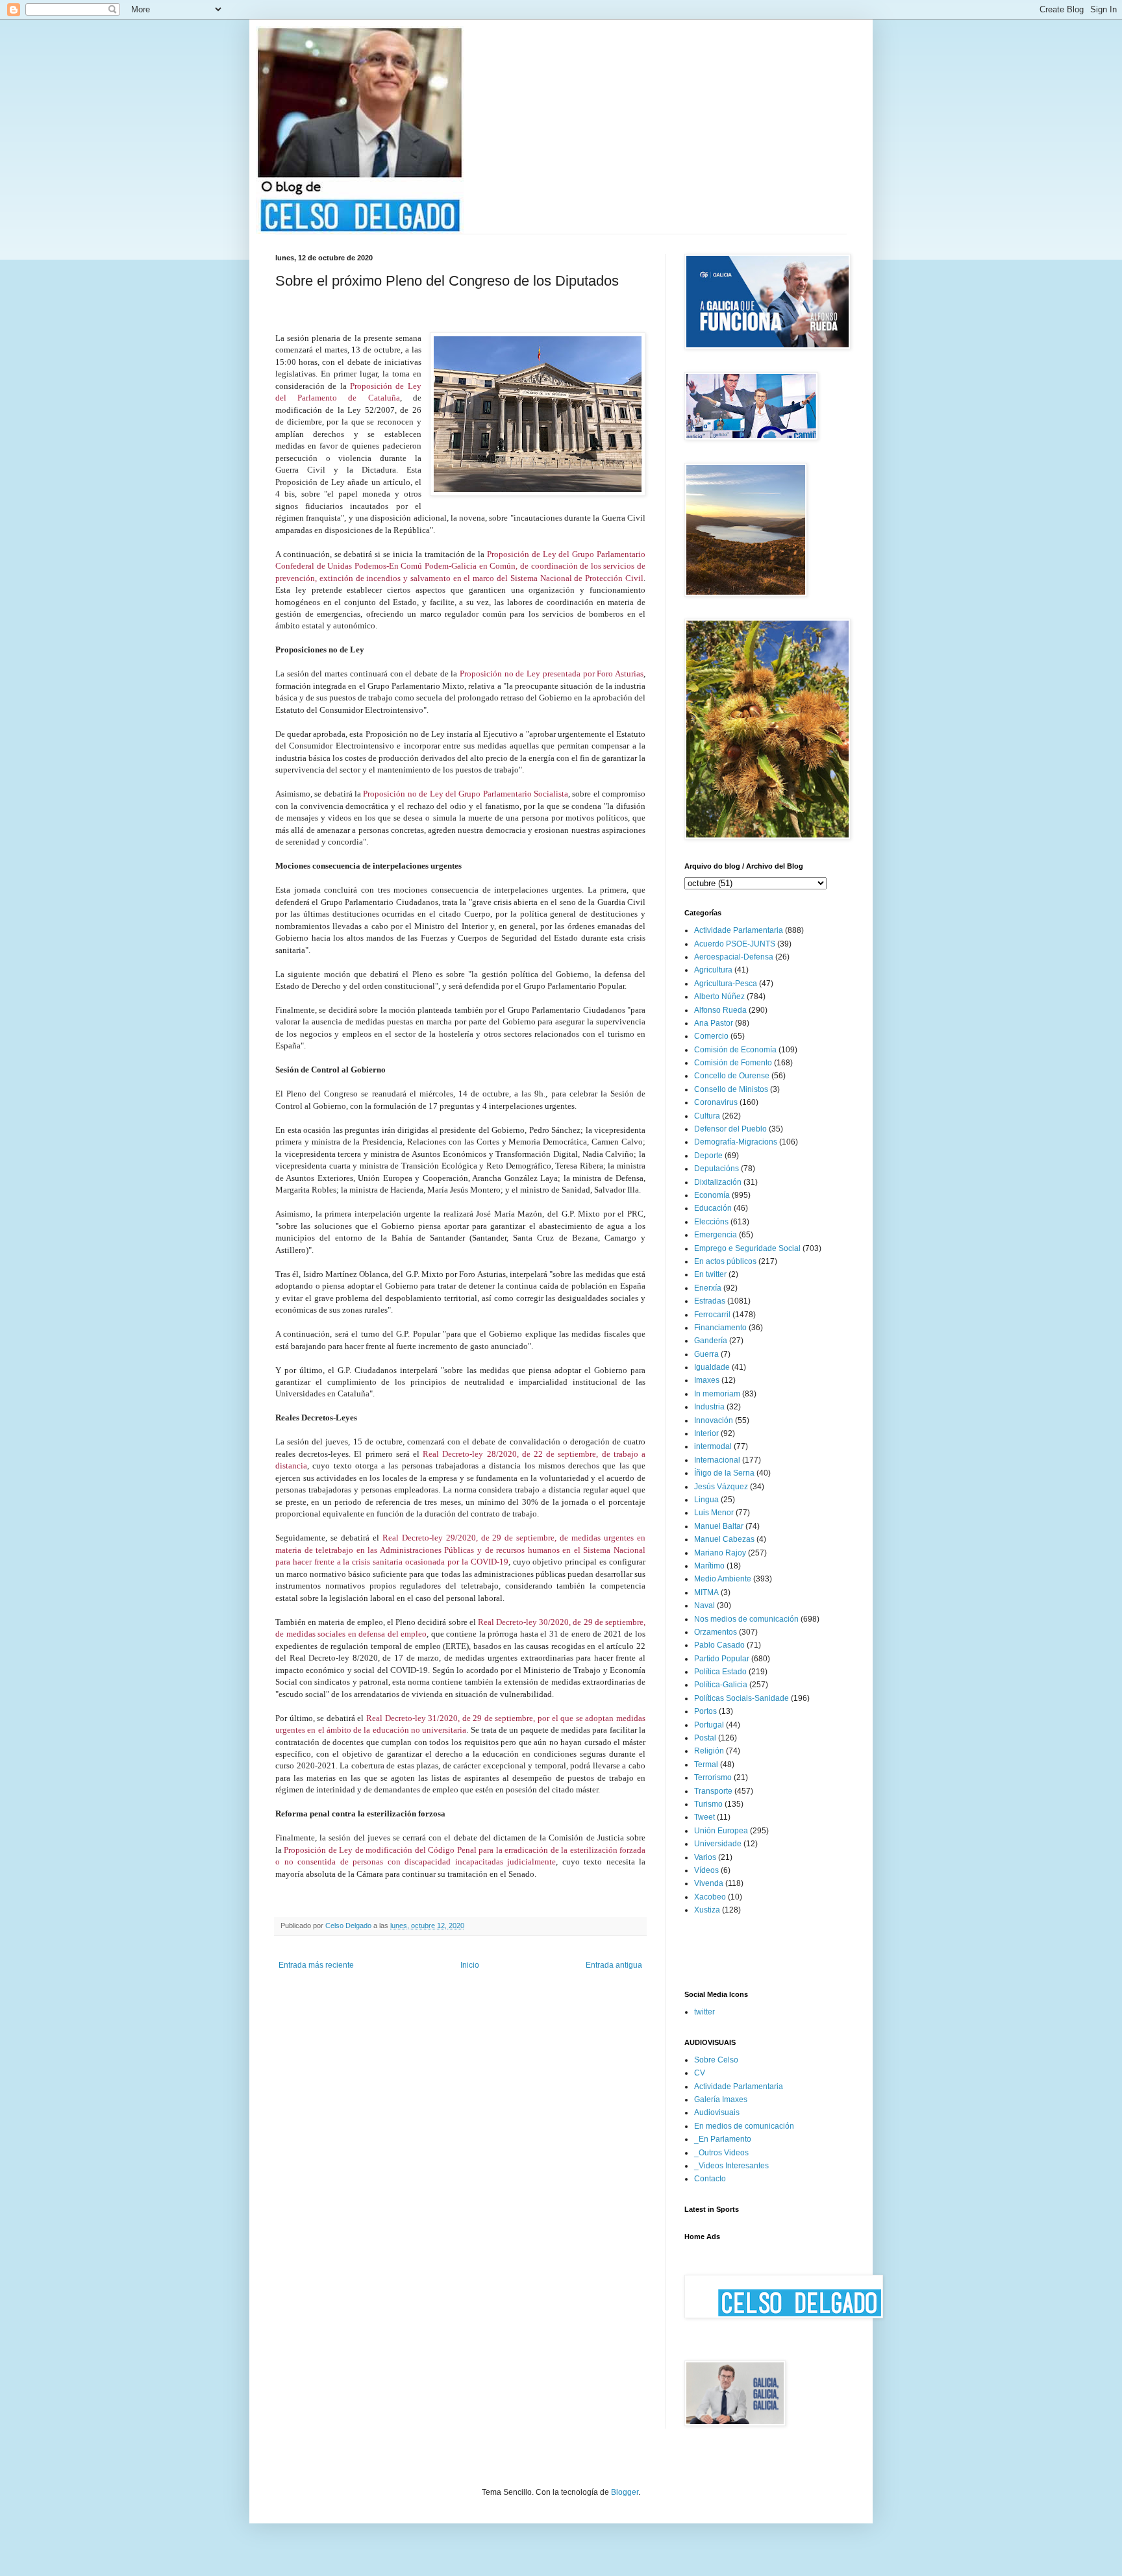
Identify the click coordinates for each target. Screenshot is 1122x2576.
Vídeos (706, 1870)
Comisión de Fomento (733, 1063)
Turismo (708, 1804)
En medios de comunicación (744, 2126)
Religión (709, 1751)
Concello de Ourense (732, 1076)
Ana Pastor (714, 1023)
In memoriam (717, 1394)
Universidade (718, 1844)
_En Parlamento (723, 2139)
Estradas (710, 1301)
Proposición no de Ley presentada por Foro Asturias (552, 674)
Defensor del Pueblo (730, 1129)
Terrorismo (713, 1777)
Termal (706, 1765)
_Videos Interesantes (731, 2166)
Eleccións (711, 1222)
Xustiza (707, 1910)
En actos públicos (725, 1261)
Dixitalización (718, 1182)
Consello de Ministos (731, 1089)
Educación (713, 1208)
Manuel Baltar (719, 1526)
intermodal (713, 1446)
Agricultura (713, 970)
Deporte (708, 1156)
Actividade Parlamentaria (739, 930)
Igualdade (712, 1367)
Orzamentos (716, 1632)
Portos (705, 1711)
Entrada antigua (614, 1965)
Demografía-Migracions (736, 1142)
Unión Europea (721, 1831)
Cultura (707, 1116)
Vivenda (709, 1883)
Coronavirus (716, 1102)
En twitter (710, 1274)
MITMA (706, 1592)
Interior (706, 1433)
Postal (705, 1738)
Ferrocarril (712, 1315)
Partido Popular (722, 1659)
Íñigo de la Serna (724, 1473)
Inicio (470, 1965)
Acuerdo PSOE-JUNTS (735, 944)
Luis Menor (714, 1513)
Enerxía (708, 1288)
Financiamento (720, 1328)
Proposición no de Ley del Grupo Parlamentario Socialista (466, 794)
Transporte (713, 1791)
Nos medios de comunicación (746, 1619)
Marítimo (709, 1566)
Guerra (706, 1354)
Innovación (714, 1420)
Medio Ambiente (723, 1579)
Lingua (706, 1500)
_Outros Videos (721, 2153)
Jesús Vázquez (721, 1487)
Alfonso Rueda (720, 1010)
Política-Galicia (721, 1685)
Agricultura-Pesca (726, 984)
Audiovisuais (717, 2112)
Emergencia (716, 1235)
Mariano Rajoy (720, 1553)
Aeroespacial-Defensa (734, 957)
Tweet (704, 1817)
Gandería (711, 1341)
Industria (709, 1407)
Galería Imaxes (721, 2099)
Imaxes (707, 1380)
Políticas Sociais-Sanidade (742, 1698)
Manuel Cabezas (724, 1539)
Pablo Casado (719, 1645)
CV (700, 2073)
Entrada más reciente (316, 1965)
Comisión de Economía (735, 1050)
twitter (704, 2012)
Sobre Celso (716, 2060)
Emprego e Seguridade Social (747, 1248)
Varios (705, 1857)
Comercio (711, 1036)
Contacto (710, 2179)
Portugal (709, 1725)
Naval (704, 1605)
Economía (712, 1195)
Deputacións (717, 1169)
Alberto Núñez (719, 997)
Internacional (717, 1460)
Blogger (625, 2492)
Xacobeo (710, 1897)
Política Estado (720, 1672)
